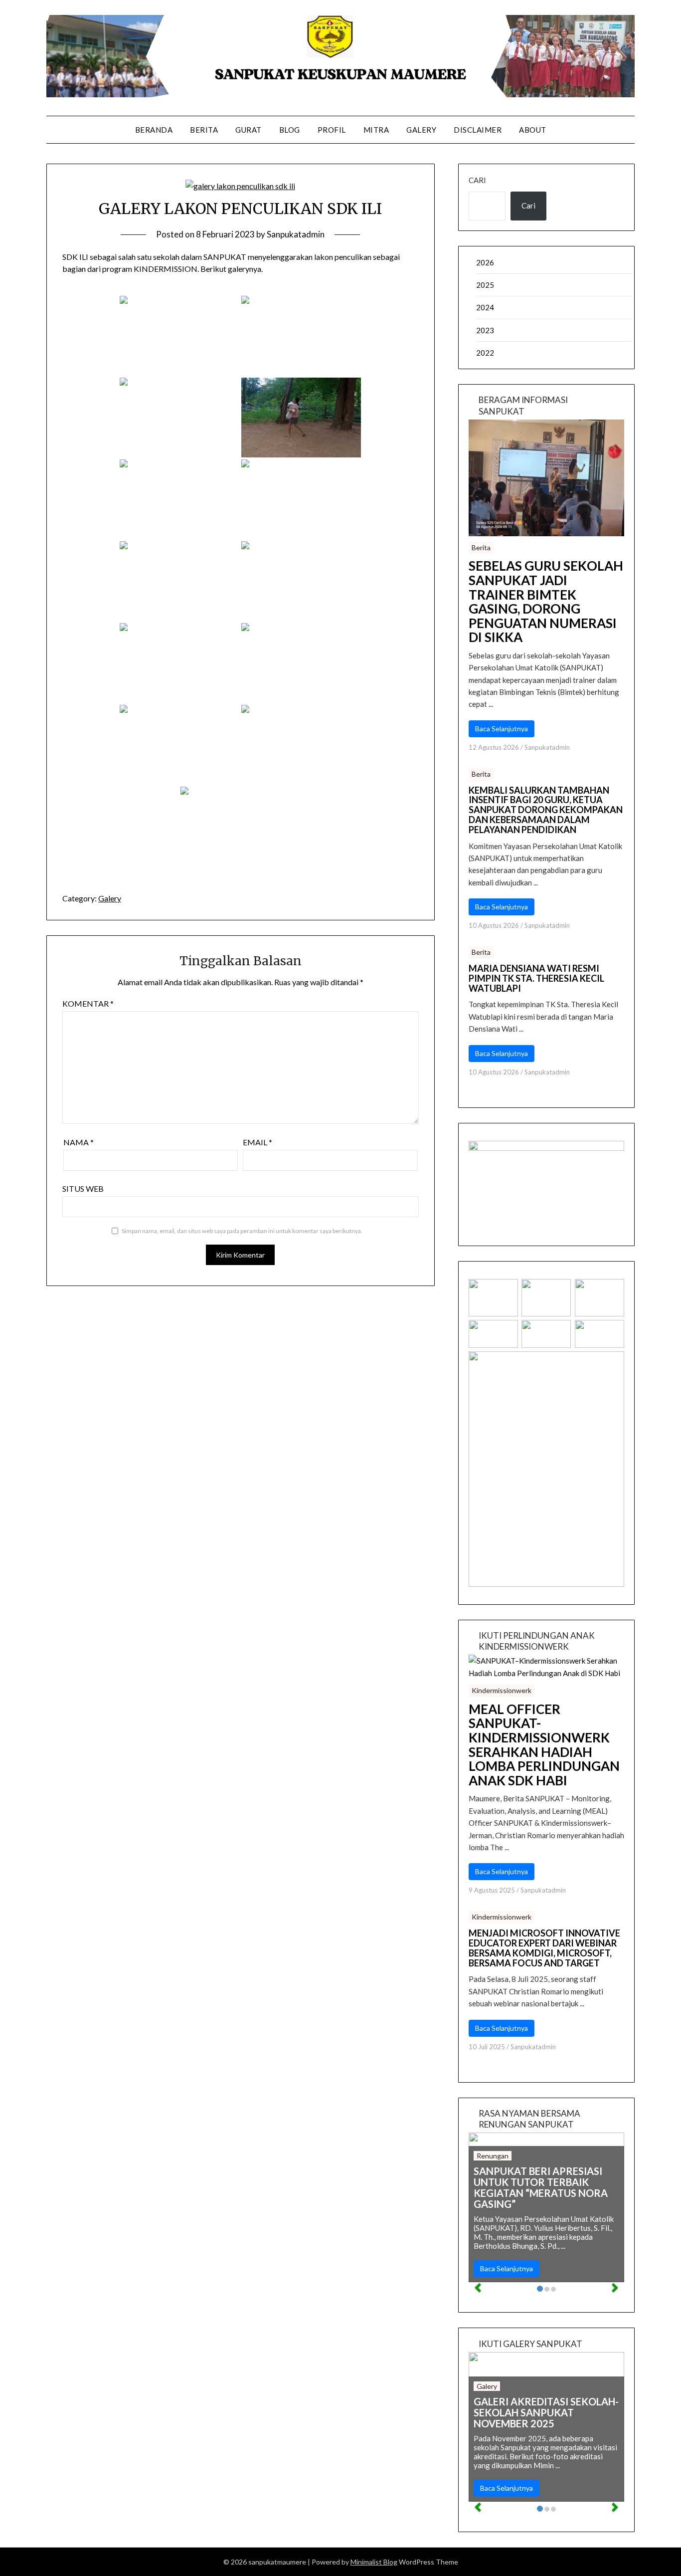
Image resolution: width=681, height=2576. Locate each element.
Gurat (249, 130)
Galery (421, 130)
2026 (485, 262)
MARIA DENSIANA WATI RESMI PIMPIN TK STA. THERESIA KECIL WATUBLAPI (536, 978)
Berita (204, 130)
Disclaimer (478, 130)
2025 (485, 285)
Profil (332, 130)
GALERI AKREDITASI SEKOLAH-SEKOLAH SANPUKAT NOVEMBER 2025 (546, 2412)
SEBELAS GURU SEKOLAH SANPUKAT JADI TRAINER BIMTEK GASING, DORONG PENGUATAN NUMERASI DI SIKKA (546, 602)
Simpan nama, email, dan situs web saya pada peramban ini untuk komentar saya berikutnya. (242, 1231)
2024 (485, 307)
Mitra (376, 130)
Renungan (493, 2156)
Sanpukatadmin (296, 234)
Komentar (88, 1003)
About (533, 130)
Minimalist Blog (374, 2562)
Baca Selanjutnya (502, 729)
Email (257, 1142)
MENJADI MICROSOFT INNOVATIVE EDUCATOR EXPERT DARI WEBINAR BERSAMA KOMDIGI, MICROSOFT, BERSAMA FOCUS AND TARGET (544, 1948)
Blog (290, 130)
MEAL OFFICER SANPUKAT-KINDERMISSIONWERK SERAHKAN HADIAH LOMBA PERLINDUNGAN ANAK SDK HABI (544, 1745)
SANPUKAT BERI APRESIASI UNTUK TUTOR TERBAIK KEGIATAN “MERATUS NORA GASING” (541, 2187)
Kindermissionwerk (502, 1690)
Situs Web (83, 1188)
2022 (485, 353)
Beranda (154, 130)
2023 (485, 330)
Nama (79, 1142)
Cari (477, 180)
